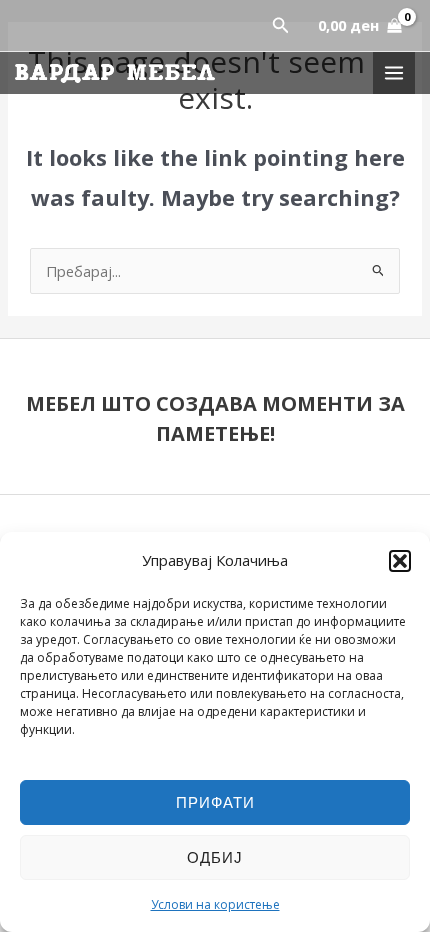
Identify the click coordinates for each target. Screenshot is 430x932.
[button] (400, 561)
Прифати (215, 802)
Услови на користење (215, 904)
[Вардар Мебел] (115, 73)
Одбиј (215, 857)
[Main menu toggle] (394, 73)
